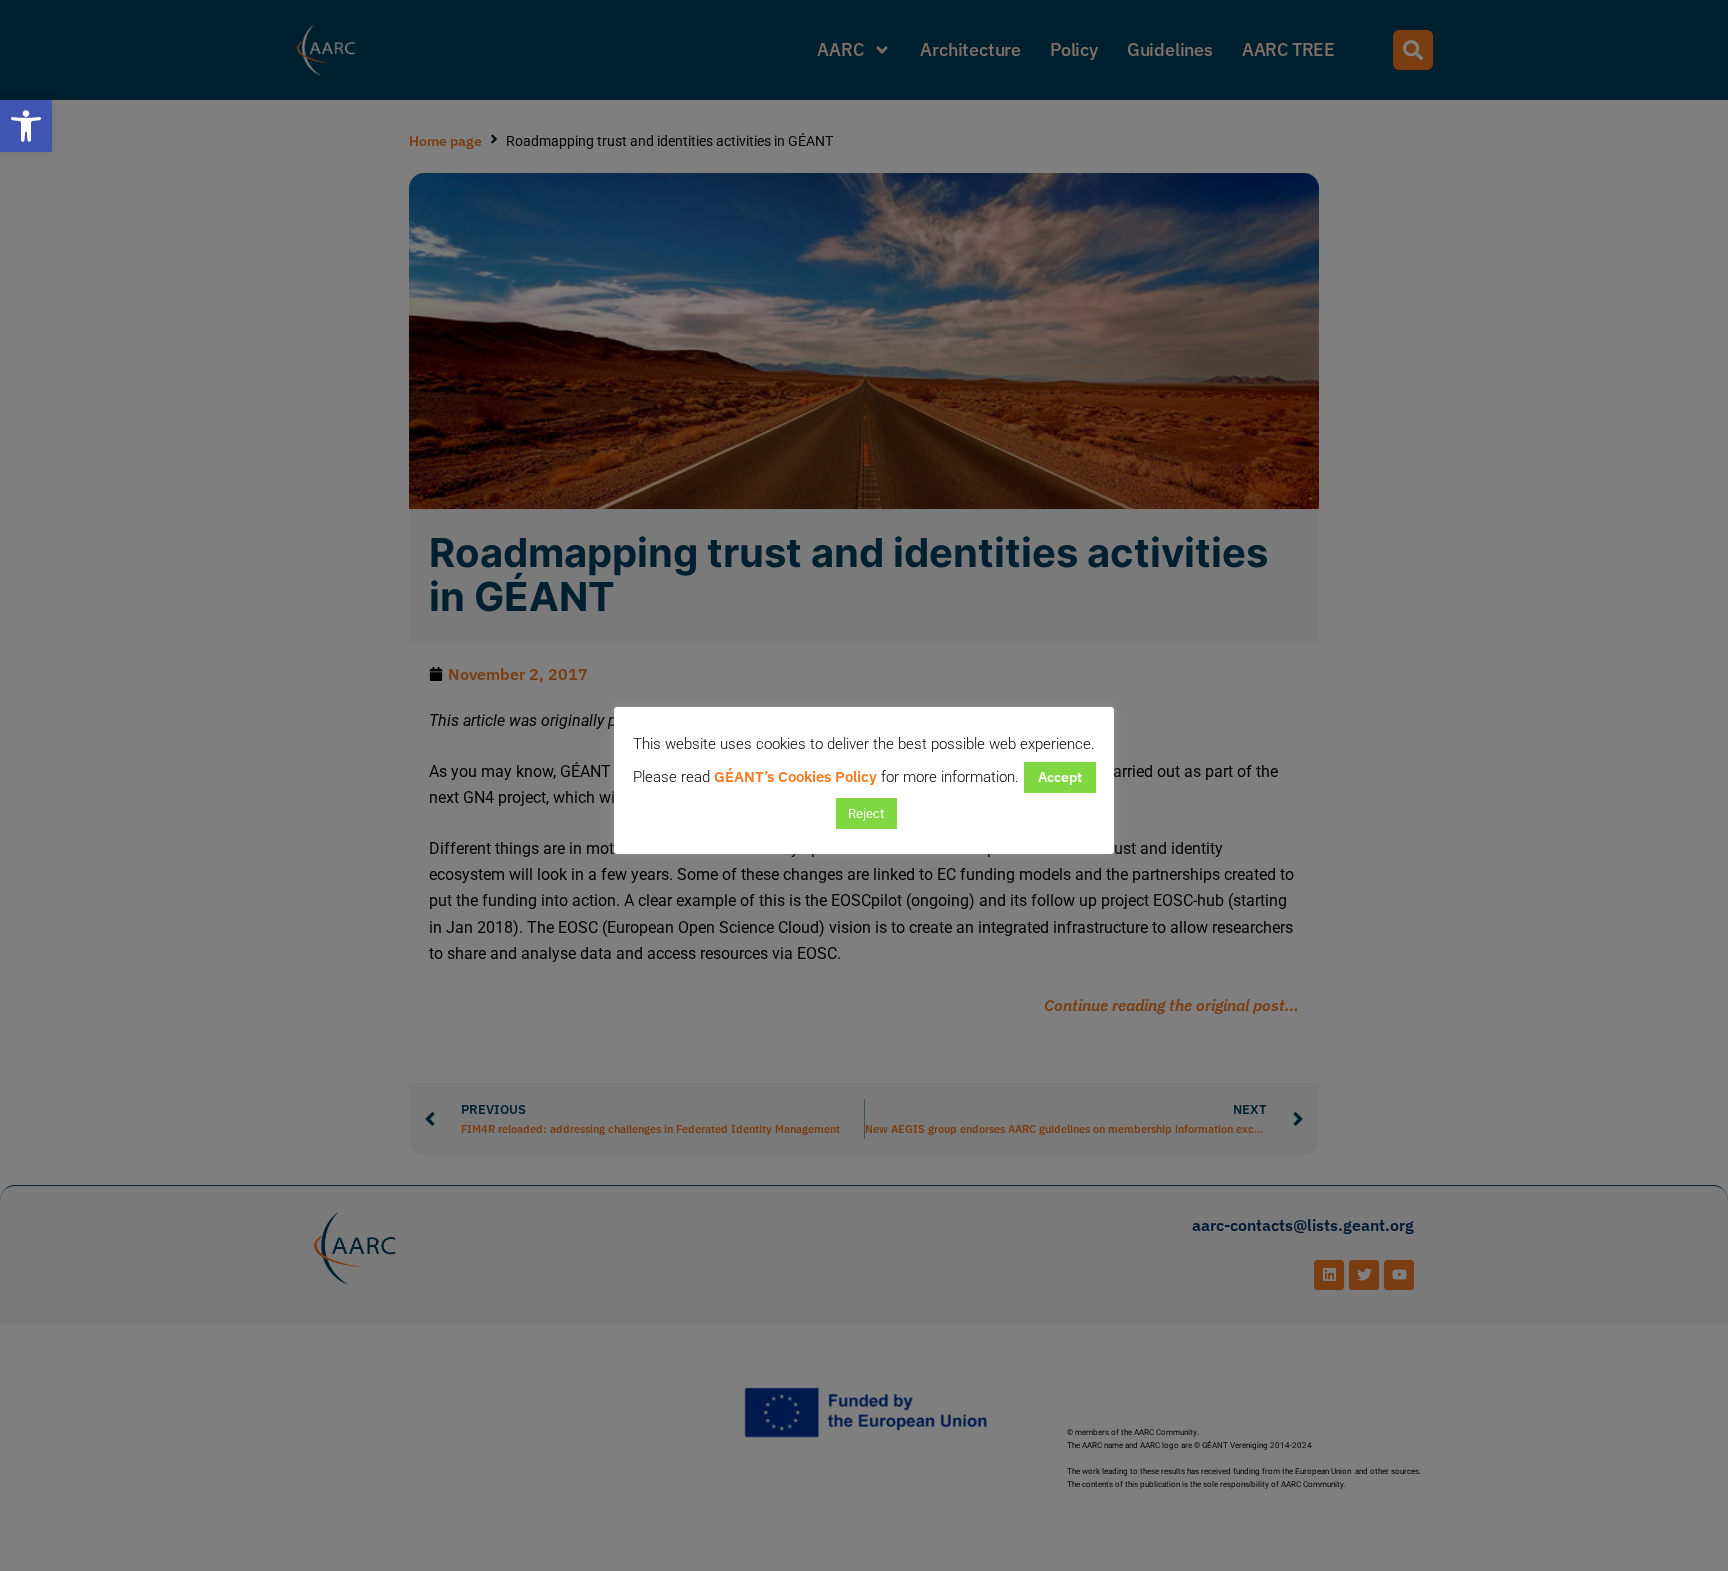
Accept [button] (1060, 777)
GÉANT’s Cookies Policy (795, 776)
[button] (26, 126)
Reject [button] (866, 813)
